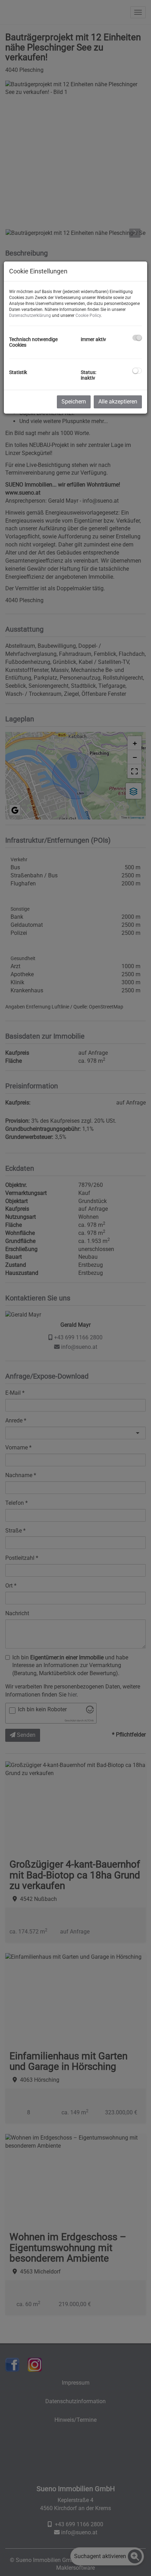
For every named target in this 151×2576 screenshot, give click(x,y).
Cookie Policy (88, 315)
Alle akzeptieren (118, 402)
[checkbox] (137, 338)
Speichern (74, 402)
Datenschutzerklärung (30, 315)
